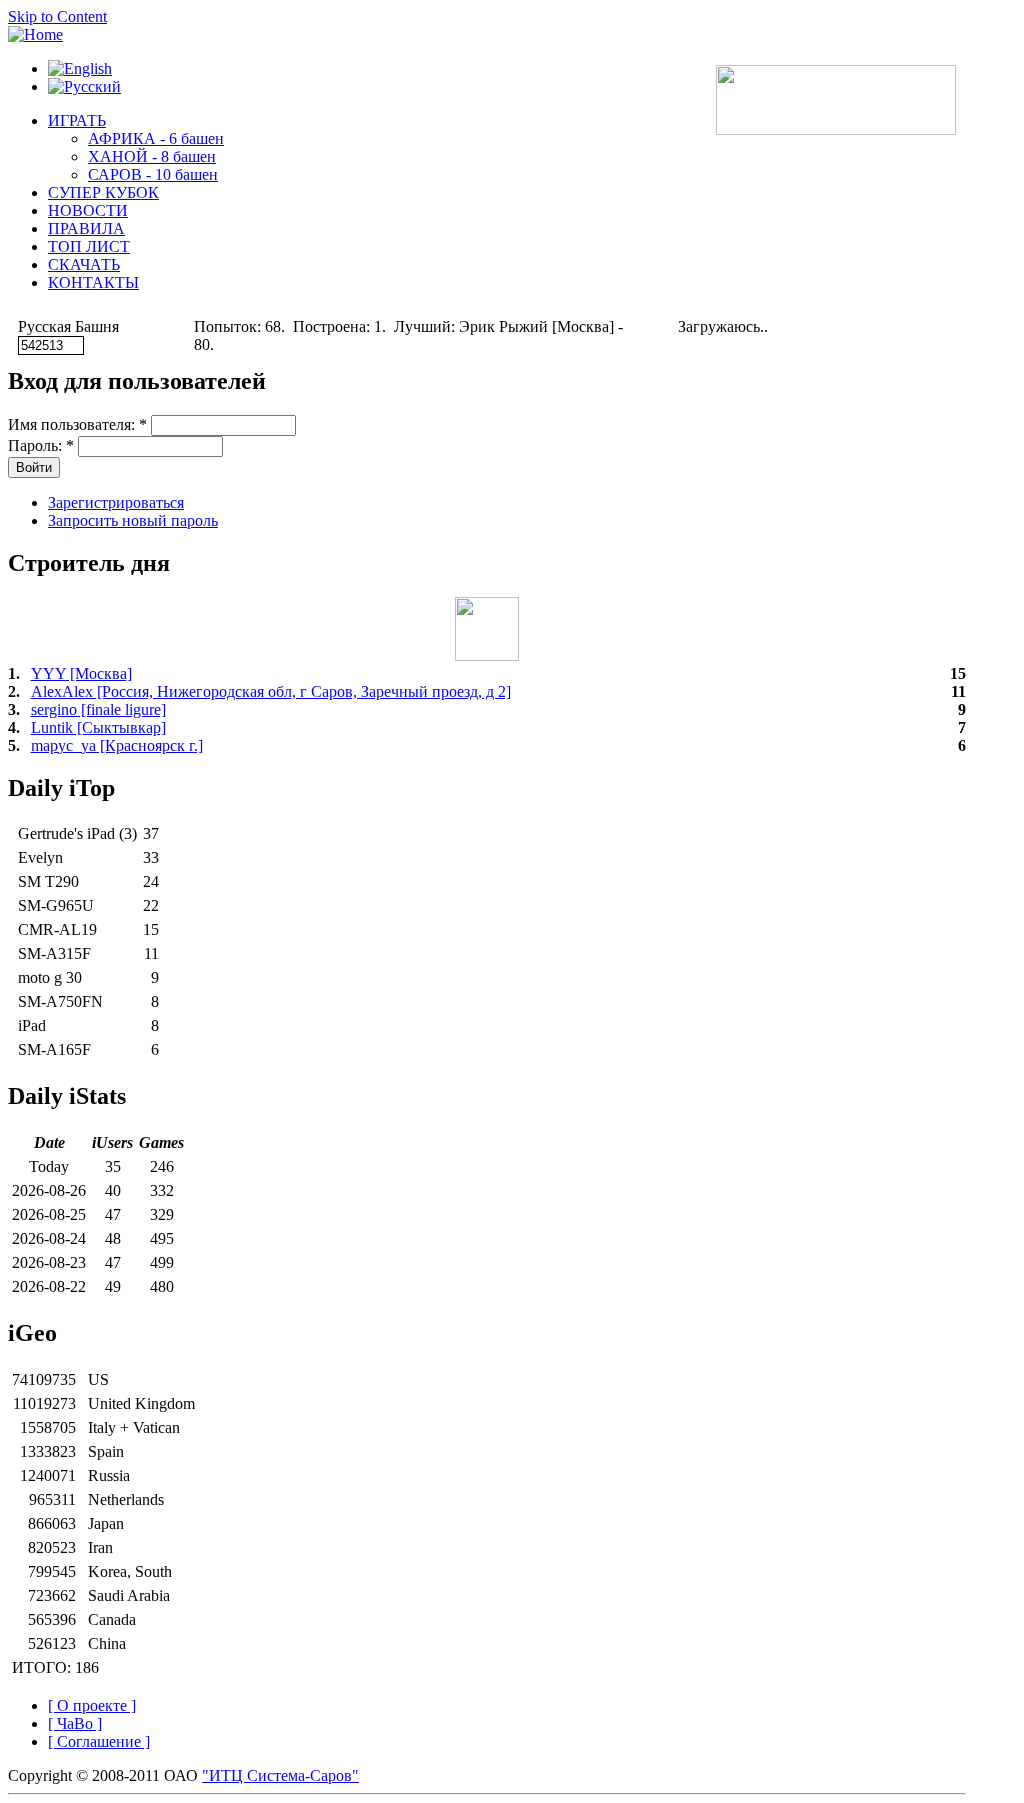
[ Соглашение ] (99, 1741)
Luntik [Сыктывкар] (98, 727)
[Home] (35, 34)
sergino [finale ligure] (98, 709)
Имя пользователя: (77, 424)
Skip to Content (57, 16)
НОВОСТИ (88, 210)
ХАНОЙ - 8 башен (152, 156)
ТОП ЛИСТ (89, 246)
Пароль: (41, 445)
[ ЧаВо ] (75, 1723)
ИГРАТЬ (77, 120)
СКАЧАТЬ (84, 264)
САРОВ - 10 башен (153, 174)
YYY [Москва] (81, 673)
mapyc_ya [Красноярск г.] (117, 745)
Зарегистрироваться (116, 502)
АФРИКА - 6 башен (156, 138)
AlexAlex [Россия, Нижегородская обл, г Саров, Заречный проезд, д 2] (271, 691)
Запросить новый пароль (133, 520)
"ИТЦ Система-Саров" (280, 1775)
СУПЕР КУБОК (103, 192)
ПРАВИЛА (86, 228)
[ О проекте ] (92, 1705)
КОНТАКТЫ (93, 282)
